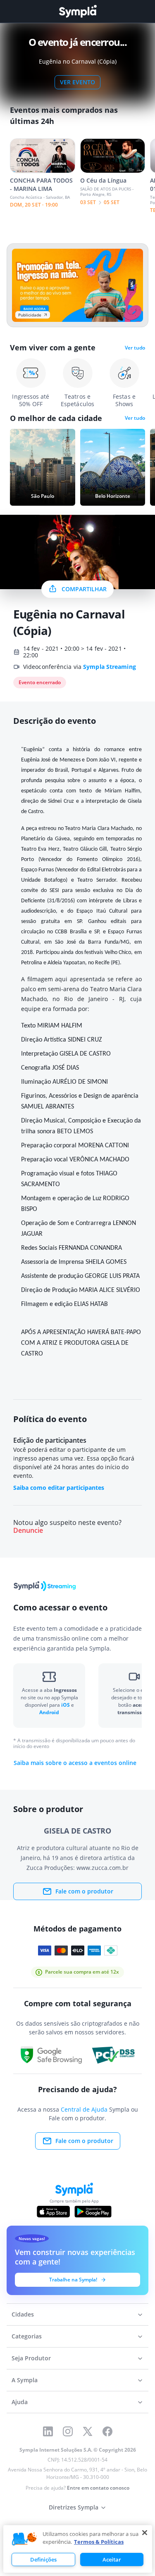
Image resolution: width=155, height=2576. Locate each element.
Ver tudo (135, 348)
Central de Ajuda (84, 2109)
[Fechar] (145, 2533)
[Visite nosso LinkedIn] (48, 2431)
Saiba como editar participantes (59, 1488)
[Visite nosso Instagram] (68, 2431)
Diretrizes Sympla (74, 2507)
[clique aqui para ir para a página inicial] (78, 11)
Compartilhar (84, 589)
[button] (24, 2539)
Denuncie (28, 1531)
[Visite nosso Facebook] (107, 2431)
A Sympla (25, 2380)
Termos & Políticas (99, 2542)
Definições (43, 2559)
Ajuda (20, 2402)
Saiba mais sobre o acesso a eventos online (75, 1763)
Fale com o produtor (84, 1891)
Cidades (23, 2314)
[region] (78, 2549)
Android (49, 1712)
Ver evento (77, 82)
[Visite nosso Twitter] (88, 2431)
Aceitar (112, 2559)
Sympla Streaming (110, 667)
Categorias (27, 2336)
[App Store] (53, 2212)
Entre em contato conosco (98, 2488)
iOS (66, 1705)
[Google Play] (93, 2212)
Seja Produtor (31, 2358)
